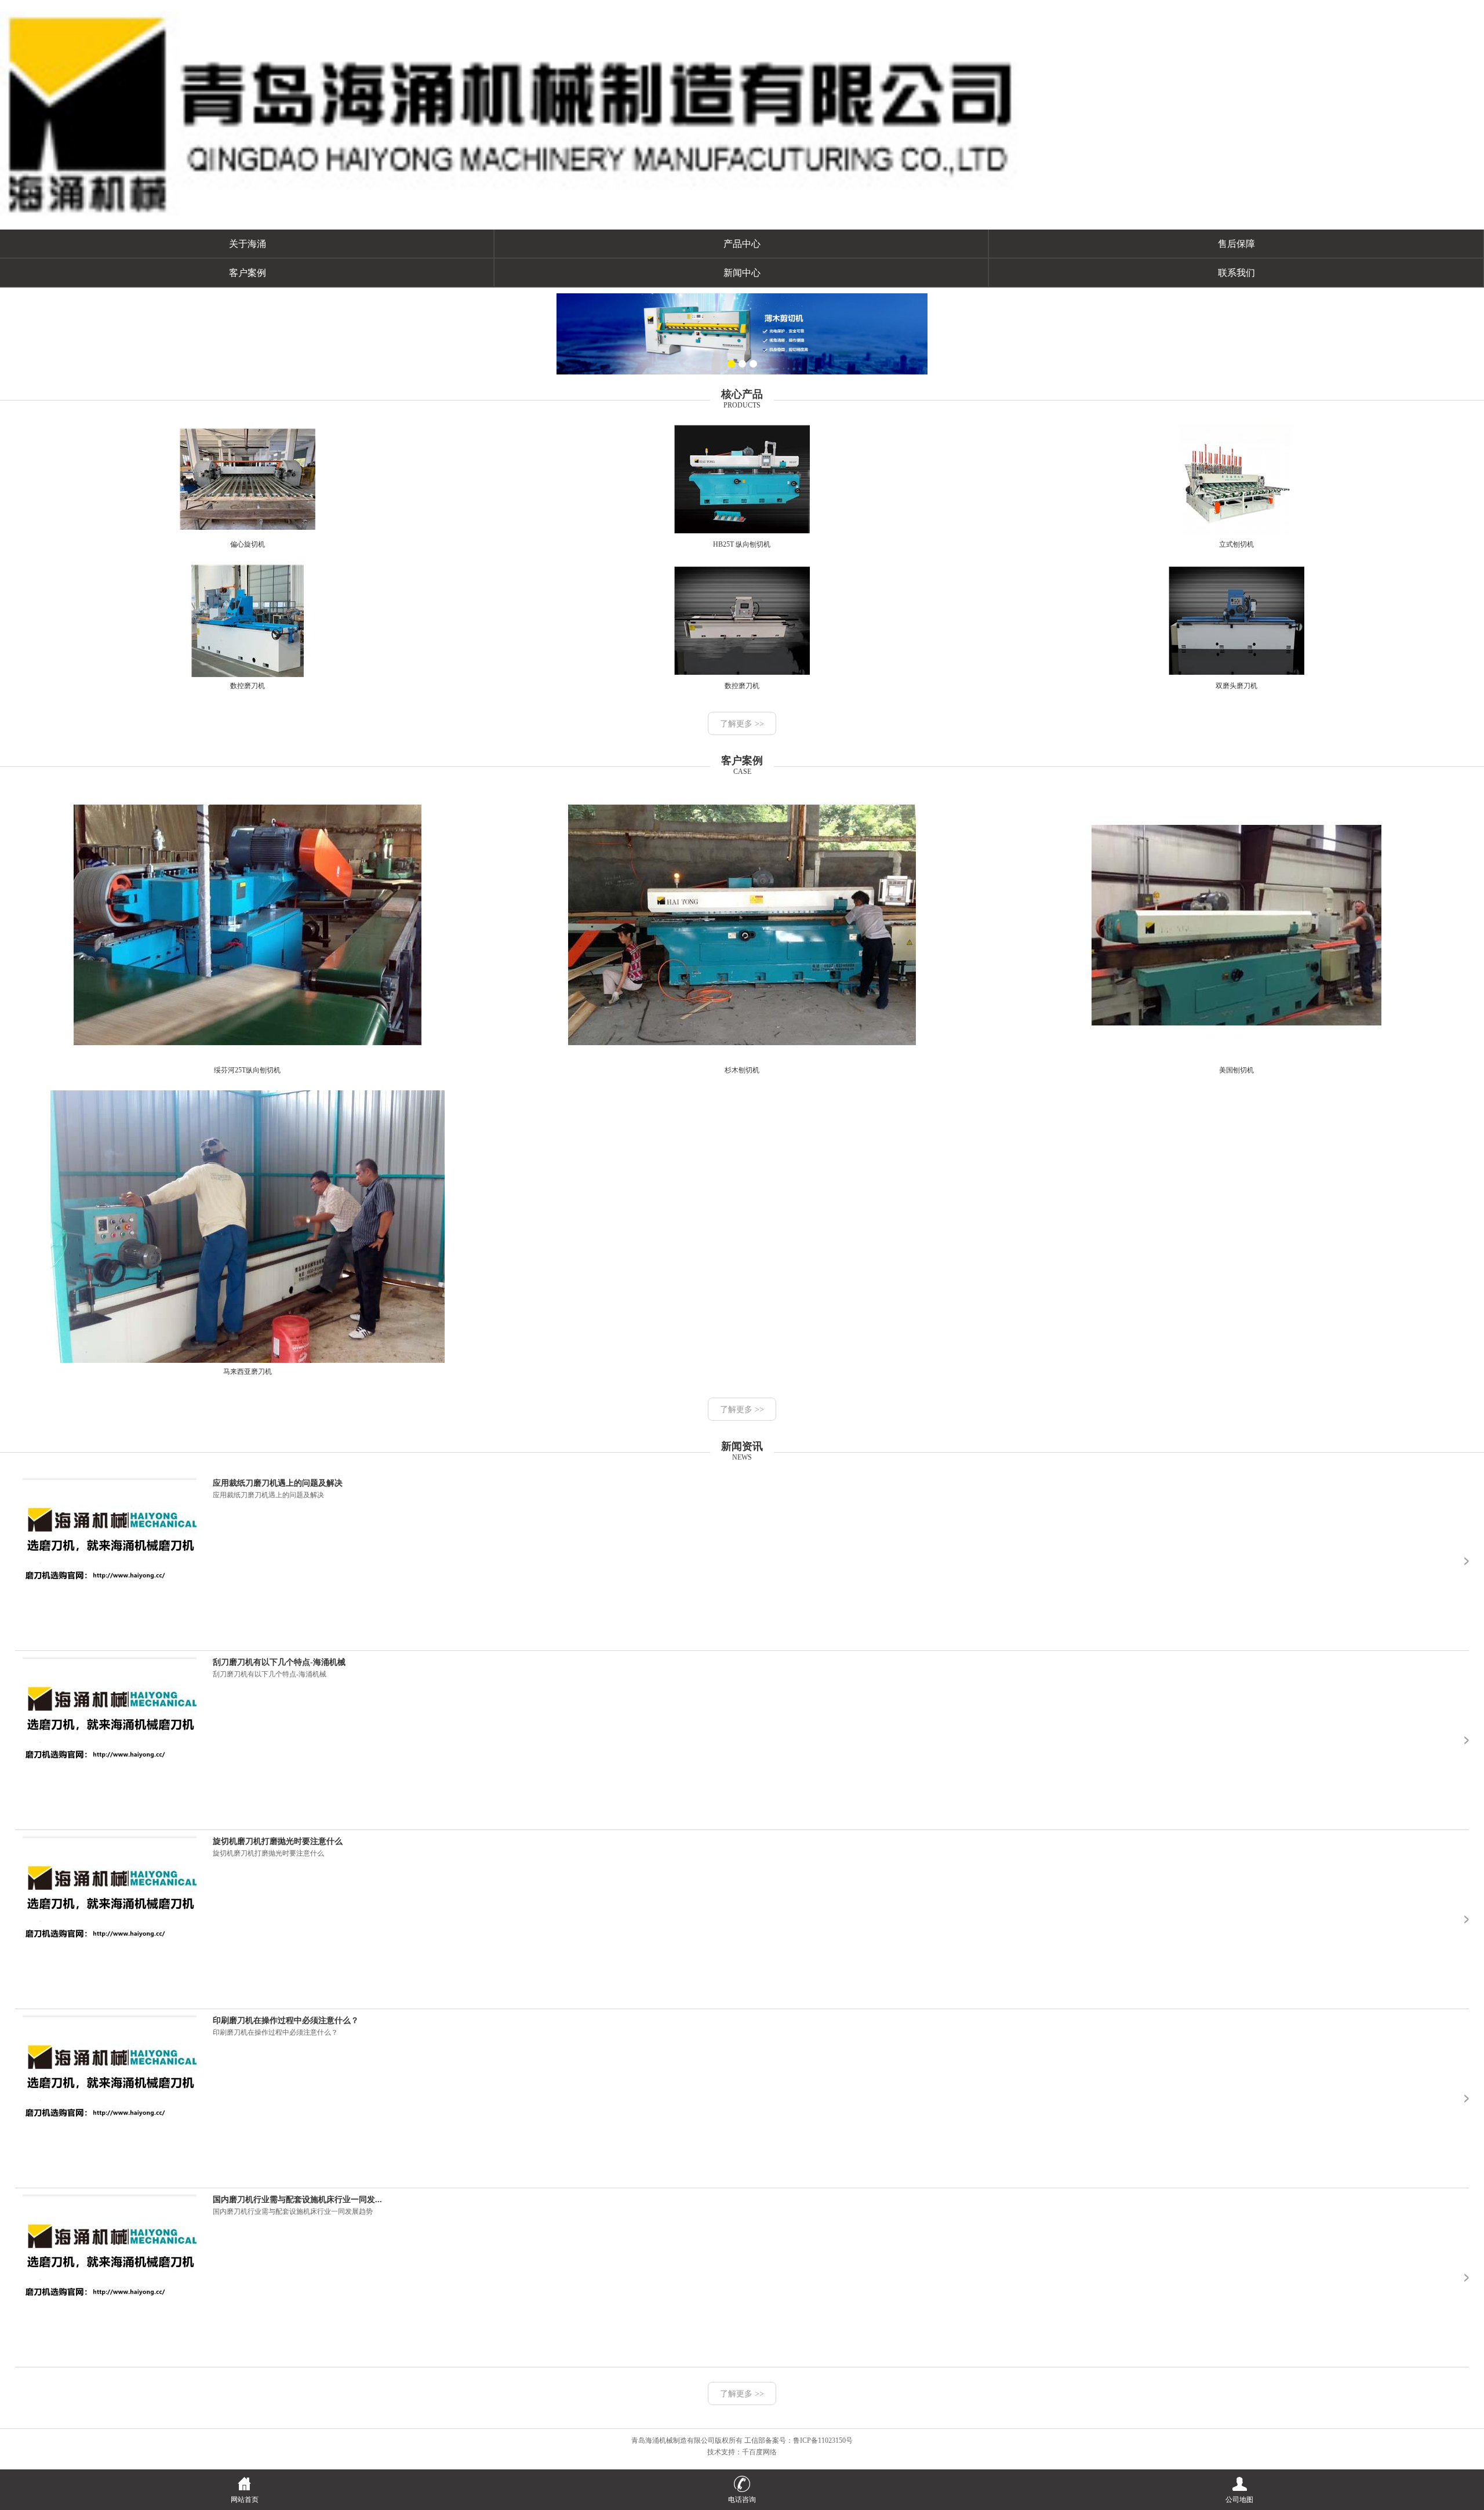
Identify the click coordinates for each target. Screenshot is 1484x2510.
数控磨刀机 (248, 686)
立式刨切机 (1236, 544)
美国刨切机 (1236, 1070)
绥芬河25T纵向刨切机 (247, 1070)
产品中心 (742, 244)
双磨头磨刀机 (1236, 686)
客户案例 (248, 273)
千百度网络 (759, 2452)
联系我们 (1236, 273)
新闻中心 (742, 273)
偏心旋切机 (248, 544)
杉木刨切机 (742, 1070)
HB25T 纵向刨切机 (742, 544)
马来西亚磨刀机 (248, 1372)
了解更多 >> (742, 724)
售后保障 (1236, 244)
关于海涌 (248, 244)
